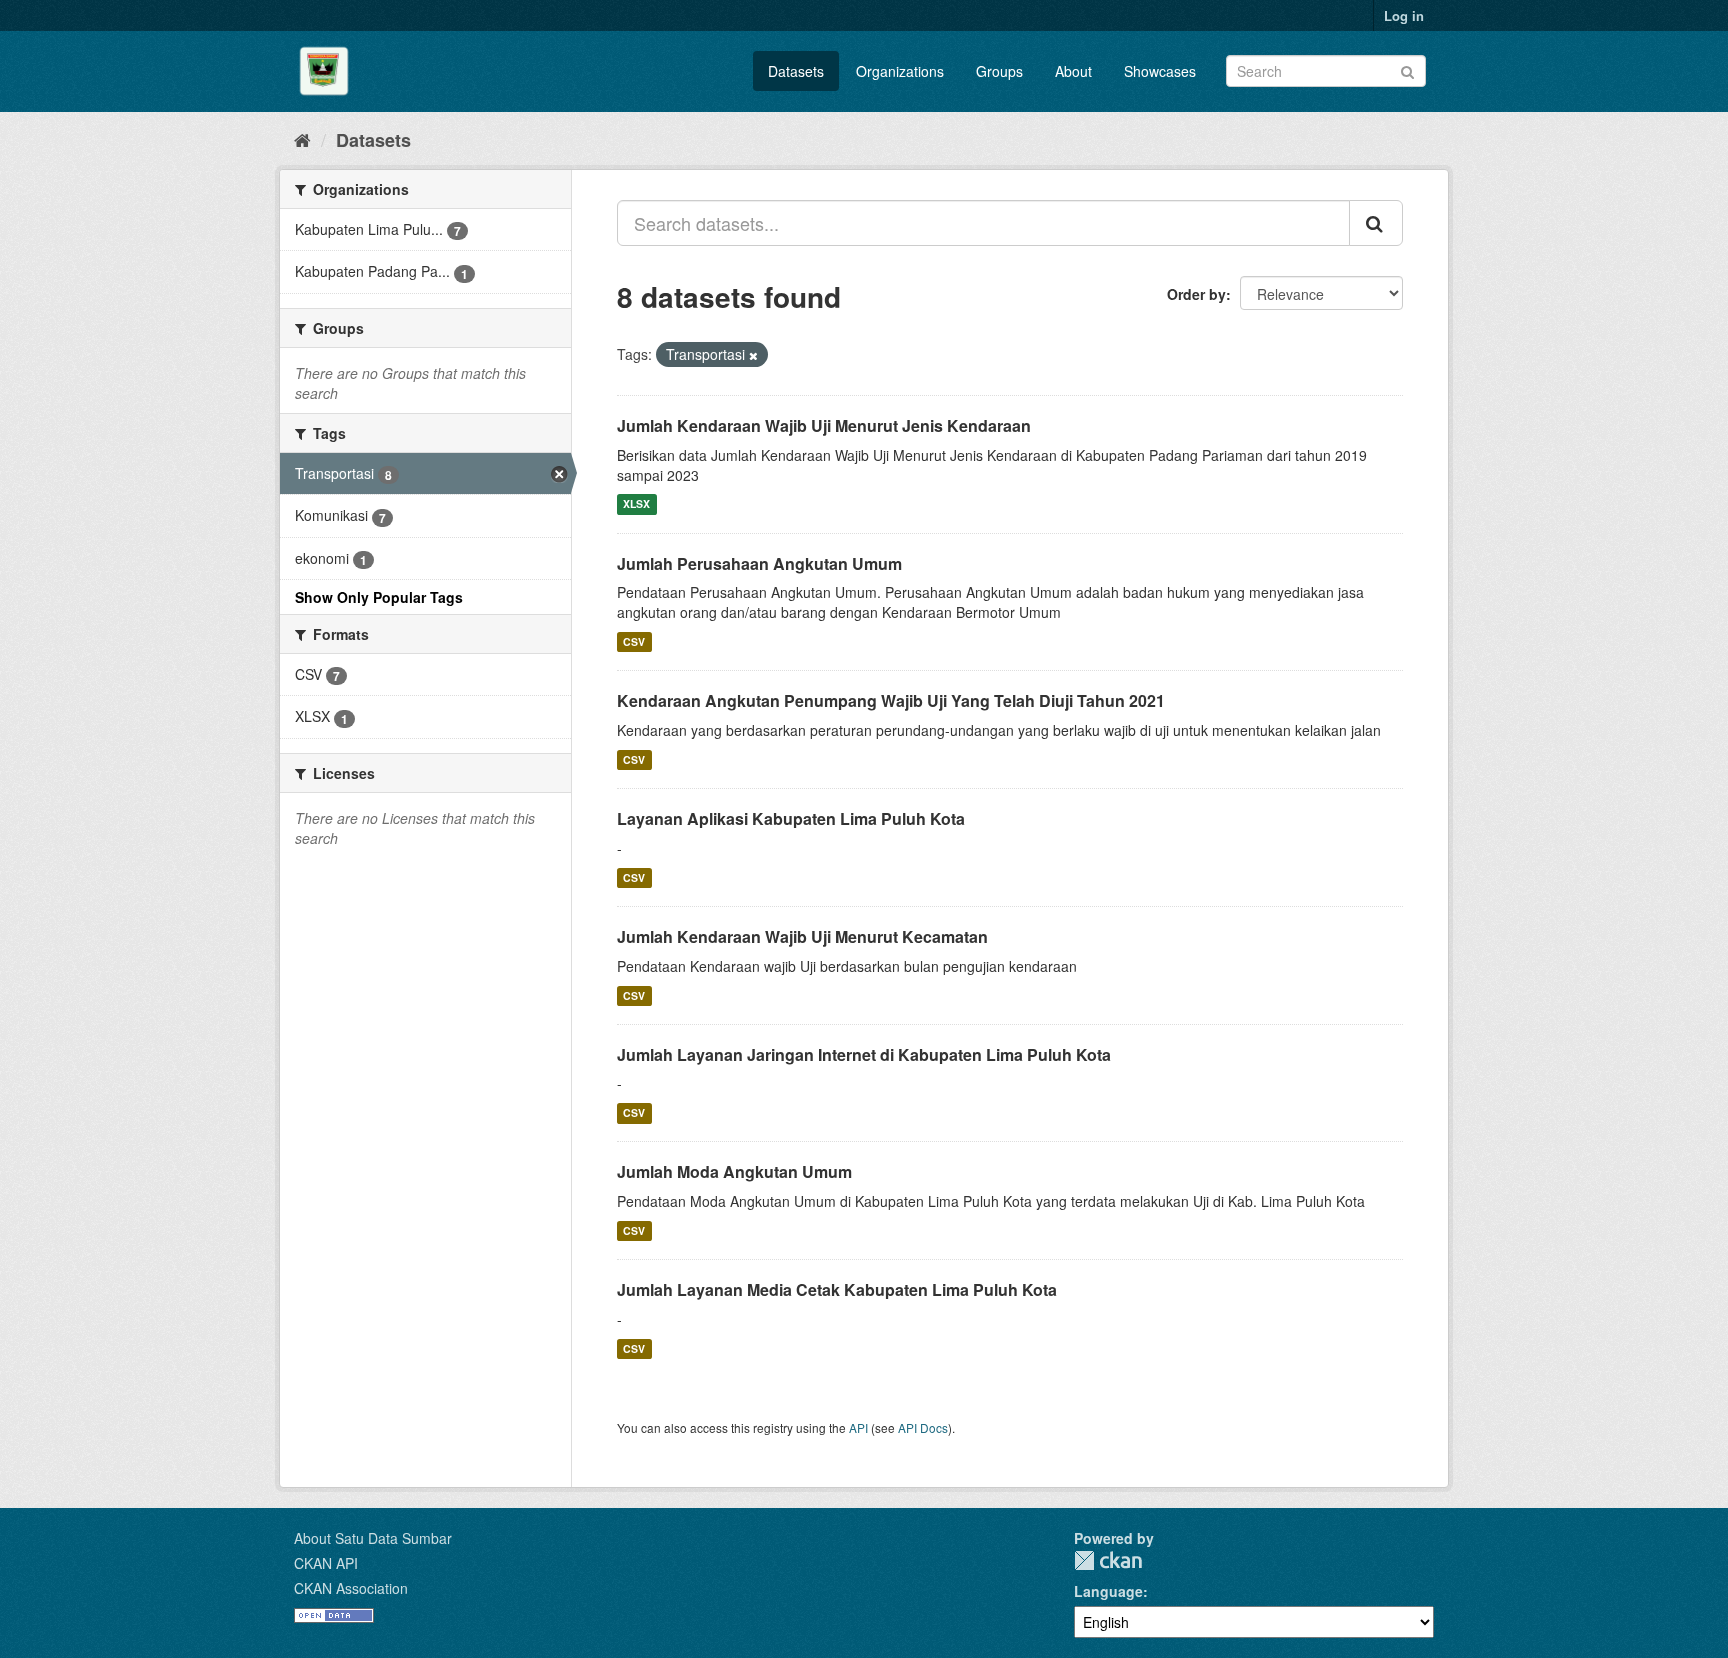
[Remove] (753, 355)
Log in (1404, 15)
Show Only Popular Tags (379, 597)
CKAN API (326, 1563)
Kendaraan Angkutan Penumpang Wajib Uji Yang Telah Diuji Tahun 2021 (891, 700)
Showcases (1160, 71)
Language (1108, 1591)
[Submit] (1407, 69)
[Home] (302, 139)
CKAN (1108, 1560)
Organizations (900, 71)
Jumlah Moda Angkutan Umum (734, 1171)
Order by (1196, 294)
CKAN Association (351, 1588)
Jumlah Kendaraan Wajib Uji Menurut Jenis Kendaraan (824, 425)
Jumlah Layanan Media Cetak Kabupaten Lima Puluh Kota (837, 1289)
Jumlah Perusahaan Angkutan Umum (759, 563)
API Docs (923, 1427)
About (1073, 71)
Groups (999, 71)
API (858, 1427)
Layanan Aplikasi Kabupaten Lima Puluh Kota (791, 818)
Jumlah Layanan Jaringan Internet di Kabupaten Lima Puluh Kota (864, 1054)
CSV (634, 641)
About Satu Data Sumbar (373, 1538)
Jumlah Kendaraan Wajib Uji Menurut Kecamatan (802, 936)
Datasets (796, 71)
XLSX (636, 504)
